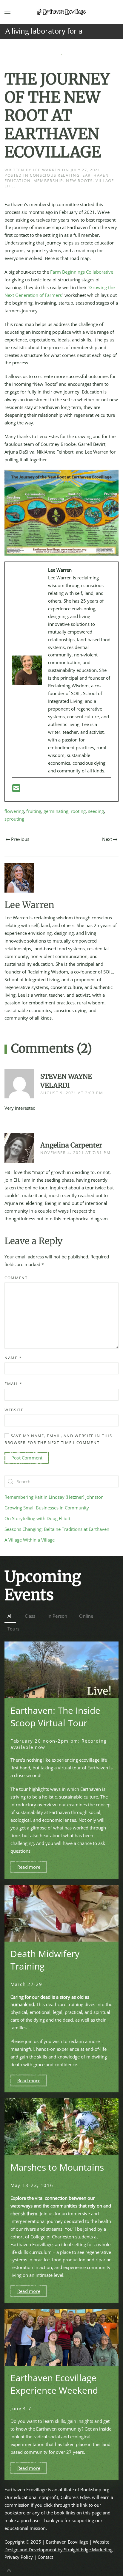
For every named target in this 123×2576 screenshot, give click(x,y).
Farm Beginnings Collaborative (82, 272)
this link (79, 2505)
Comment (16, 1278)
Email (13, 1384)
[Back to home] (61, 12)
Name (13, 1358)
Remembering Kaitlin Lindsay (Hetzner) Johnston (54, 1497)
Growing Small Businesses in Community (47, 1508)
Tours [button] (13, 1629)
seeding (96, 811)
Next (107, 839)
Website (14, 1410)
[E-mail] (16, 790)
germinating (56, 811)
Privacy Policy (19, 2557)
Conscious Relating (55, 175)
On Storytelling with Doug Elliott (37, 1518)
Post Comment (27, 1458)
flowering (14, 811)
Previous (20, 839)
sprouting (14, 819)
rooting (78, 811)
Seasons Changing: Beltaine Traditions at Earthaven (57, 1529)
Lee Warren (47, 170)
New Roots (79, 181)
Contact (45, 2557)
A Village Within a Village (30, 1540)
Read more (29, 1867)
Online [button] (86, 1616)
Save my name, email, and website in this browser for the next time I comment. (58, 1439)
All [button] (10, 1616)
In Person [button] (57, 1616)
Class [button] (30, 1616)
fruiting (34, 811)
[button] (7, 12)
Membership (48, 181)
